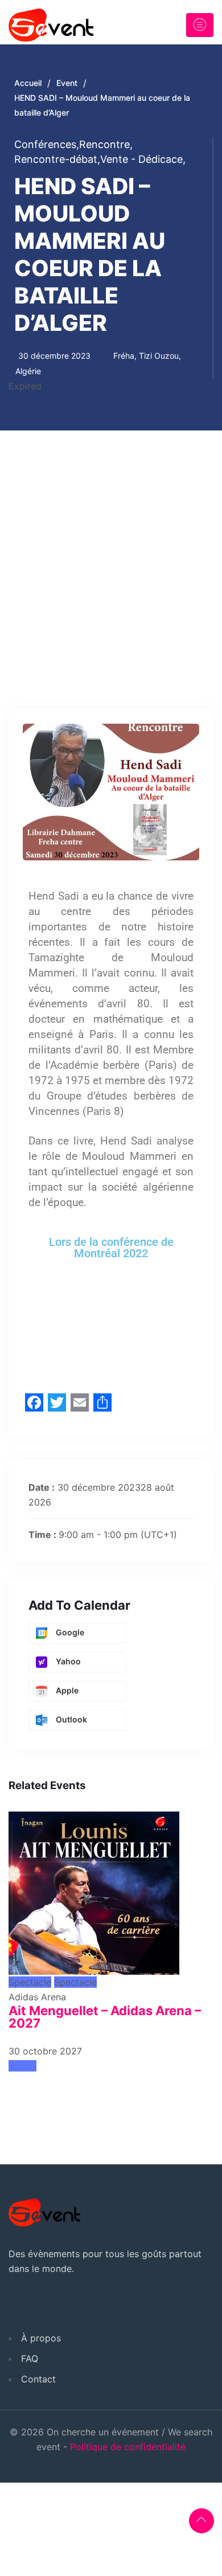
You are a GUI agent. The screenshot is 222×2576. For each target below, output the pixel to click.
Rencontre (106, 144)
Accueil (28, 83)
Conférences (47, 144)
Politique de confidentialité (128, 2447)
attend (22, 2066)
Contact (38, 2379)
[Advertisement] (111, 547)
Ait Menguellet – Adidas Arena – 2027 (105, 2017)
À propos (41, 2338)
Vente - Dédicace (143, 159)
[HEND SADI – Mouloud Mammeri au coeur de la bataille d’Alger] (94, 1888)
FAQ (30, 2358)
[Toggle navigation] (200, 25)
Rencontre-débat (57, 159)
